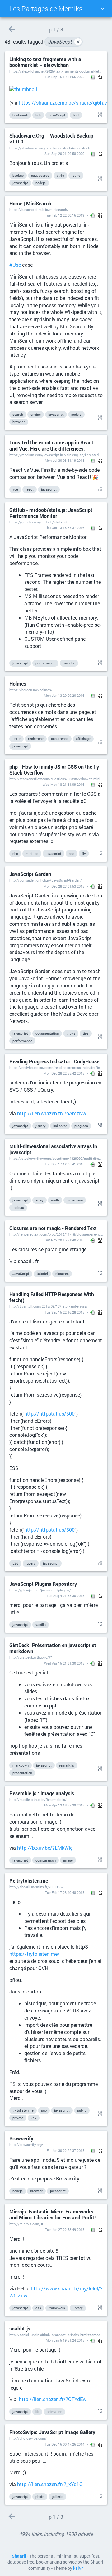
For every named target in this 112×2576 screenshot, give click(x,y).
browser (19, 422)
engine (36, 414)
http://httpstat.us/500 (49, 1414)
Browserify (21, 2138)
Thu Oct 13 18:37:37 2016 (65, 528)
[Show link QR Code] (99, 115)
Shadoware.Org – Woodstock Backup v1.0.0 (51, 138)
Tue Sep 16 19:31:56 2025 (65, 77)
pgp (44, 2110)
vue (15, 489)
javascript (20, 183)
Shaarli (19, 2556)
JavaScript (64, 42)
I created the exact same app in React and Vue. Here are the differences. (51, 445)
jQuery (41, 1126)
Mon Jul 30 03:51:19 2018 (65, 460)
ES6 (15, 1563)
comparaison (46, 1860)
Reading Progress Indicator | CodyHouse (54, 1061)
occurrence (60, 739)
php (15, 853)
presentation (22, 1773)
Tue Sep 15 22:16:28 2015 (65, 1312)
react (30, 489)
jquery (31, 1563)
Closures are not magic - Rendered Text (53, 1228)
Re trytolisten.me (29, 1881)
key (34, 2118)
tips (86, 1033)
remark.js (67, 1765)
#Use (15, 265)
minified (32, 853)
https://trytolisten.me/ (35, 1954)
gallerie (57, 2496)
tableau (18, 1208)
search (18, 414)
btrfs (60, 175)
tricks (71, 1033)
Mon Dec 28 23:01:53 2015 (64, 886)
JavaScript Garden (30, 874)
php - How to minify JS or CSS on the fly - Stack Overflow (56, 770)
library (78, 2308)
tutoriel (42, 1274)
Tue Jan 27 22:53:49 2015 (65, 2229)
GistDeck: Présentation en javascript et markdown (53, 1648)
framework (57, 2308)
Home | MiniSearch (30, 203)
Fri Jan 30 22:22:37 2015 (65, 2150)
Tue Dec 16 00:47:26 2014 (65, 2444)
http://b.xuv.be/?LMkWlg (45, 1848)
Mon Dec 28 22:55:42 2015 (64, 1073)
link (38, 115)
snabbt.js (20, 2328)
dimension (75, 1200)
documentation (47, 1033)
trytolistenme (23, 2110)
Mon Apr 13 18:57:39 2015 (64, 1805)
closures (62, 1274)
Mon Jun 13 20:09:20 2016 (64, 695)
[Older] (12, 29)
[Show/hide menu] (102, 9)
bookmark (20, 115)
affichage (83, 739)
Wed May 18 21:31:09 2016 (63, 784)
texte (16, 739)
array (40, 1200)
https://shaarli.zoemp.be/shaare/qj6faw (63, 103)
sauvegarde (40, 175)
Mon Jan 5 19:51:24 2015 (65, 2340)
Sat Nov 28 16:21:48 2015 (65, 1240)
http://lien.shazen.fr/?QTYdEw (53, 2399)
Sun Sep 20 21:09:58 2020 (64, 154)
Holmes (18, 684)
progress (81, 1126)
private (18, 2118)
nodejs (41, 183)
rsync (76, 175)
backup (18, 175)
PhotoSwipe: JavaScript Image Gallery (52, 2432)
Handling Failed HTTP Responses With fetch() (52, 1297)
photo (40, 2496)
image (68, 1860)
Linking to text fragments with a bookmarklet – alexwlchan (45, 62)
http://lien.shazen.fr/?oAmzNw (52, 1113)
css (72, 853)
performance (45, 663)
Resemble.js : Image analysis (42, 1793)
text (76, 115)
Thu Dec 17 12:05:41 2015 (65, 1164)
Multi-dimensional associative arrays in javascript (53, 1149)
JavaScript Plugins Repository (43, 1584)
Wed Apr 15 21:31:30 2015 (64, 1663)
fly (84, 853)
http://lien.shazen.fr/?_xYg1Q (50, 2484)
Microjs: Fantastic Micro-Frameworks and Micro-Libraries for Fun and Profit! (52, 2214)
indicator (60, 1126)
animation (54, 2412)
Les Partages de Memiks (46, 9)
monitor (69, 663)
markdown (21, 1765)
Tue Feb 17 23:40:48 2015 (65, 1892)
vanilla (41, 1625)
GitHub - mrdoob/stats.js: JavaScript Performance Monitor (51, 513)
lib (37, 2412)
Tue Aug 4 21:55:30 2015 (65, 1596)
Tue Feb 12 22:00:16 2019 (65, 215)
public (82, 2110)
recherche (36, 739)
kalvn (78, 2568)
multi (55, 1200)
